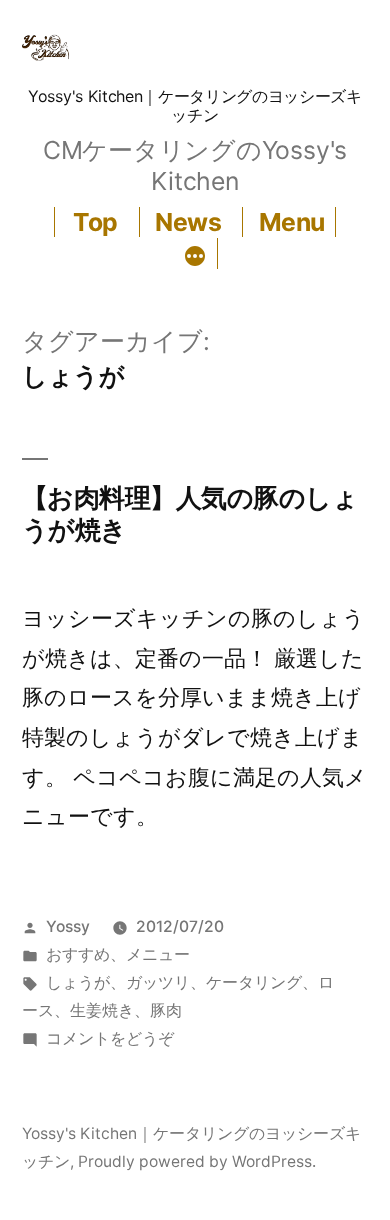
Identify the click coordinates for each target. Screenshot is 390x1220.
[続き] (195, 257)
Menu (292, 222)
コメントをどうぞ (110, 1038)
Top (95, 222)
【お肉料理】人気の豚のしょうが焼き (190, 513)
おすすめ (78, 954)
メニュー (158, 954)
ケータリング (254, 982)
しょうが (78, 982)
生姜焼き (102, 1010)
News (188, 222)
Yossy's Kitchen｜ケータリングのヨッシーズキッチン (195, 105)
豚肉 (166, 1010)
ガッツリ (158, 982)
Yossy (68, 926)
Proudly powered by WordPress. (197, 1161)
